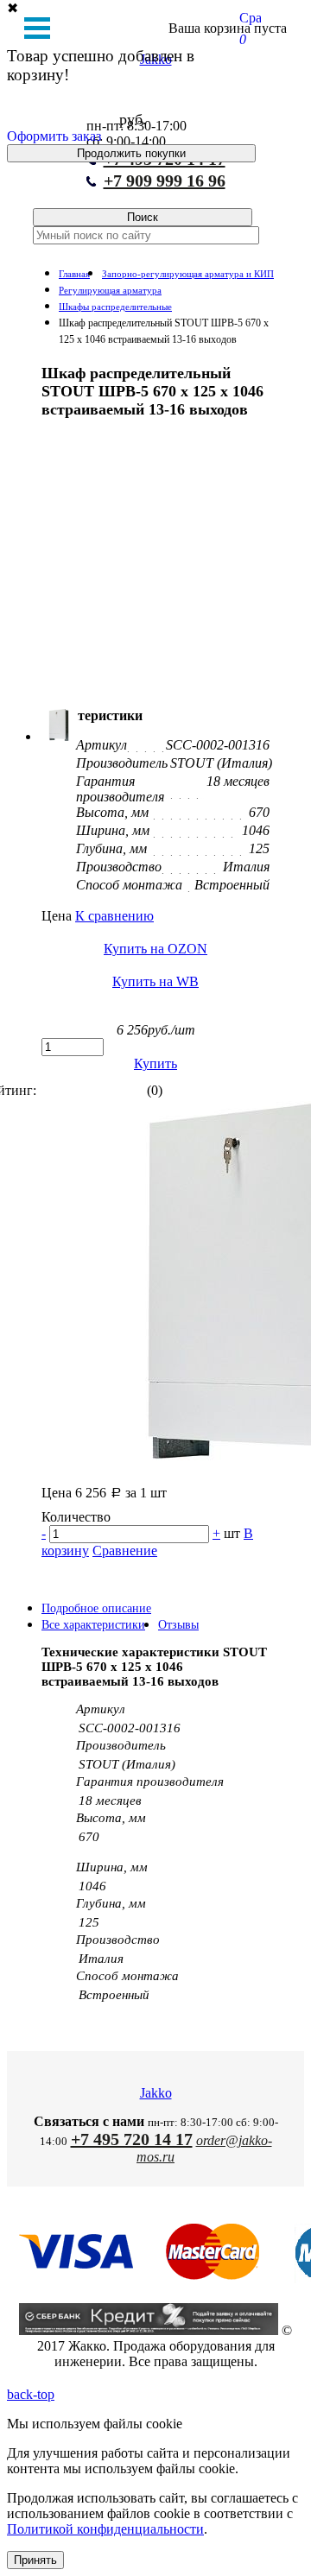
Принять (35, 2560)
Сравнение (125, 1551)
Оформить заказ (54, 136)
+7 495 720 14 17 (132, 2139)
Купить (155, 1063)
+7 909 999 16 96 (165, 180)
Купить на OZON (155, 949)
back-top (31, 2394)
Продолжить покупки (131, 153)
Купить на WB (155, 981)
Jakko (156, 2093)
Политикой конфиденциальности (105, 2529)
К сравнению (114, 916)
